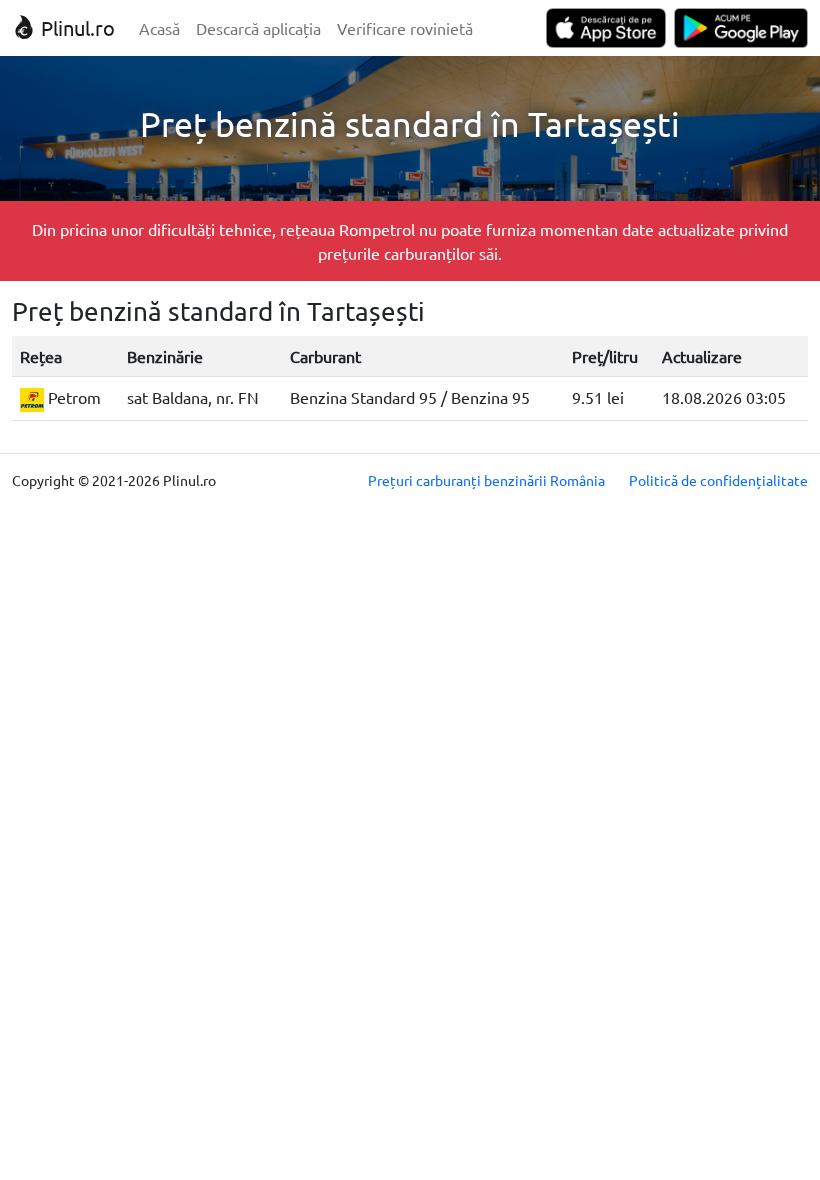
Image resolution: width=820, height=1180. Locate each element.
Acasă (159, 28)
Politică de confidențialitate (718, 480)
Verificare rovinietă (405, 28)
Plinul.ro (75, 27)
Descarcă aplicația (258, 28)
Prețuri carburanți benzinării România (486, 480)
